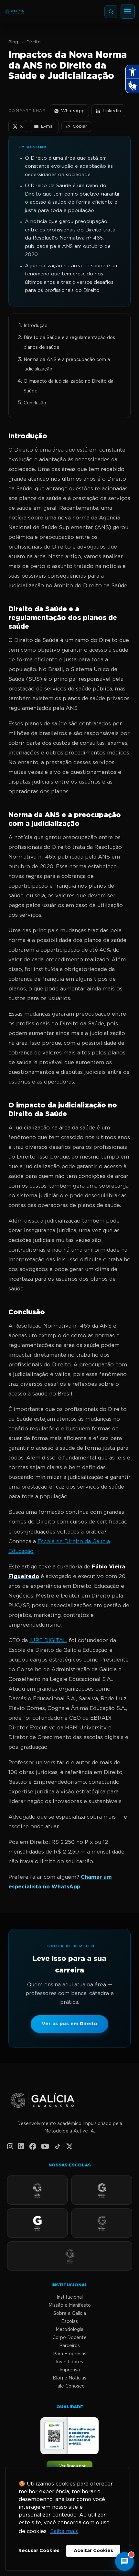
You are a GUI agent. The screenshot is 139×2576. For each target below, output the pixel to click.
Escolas (69, 2322)
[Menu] (128, 12)
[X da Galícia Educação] (69, 2147)
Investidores (69, 2362)
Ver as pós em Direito (69, 2024)
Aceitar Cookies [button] (93, 2551)
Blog (13, 42)
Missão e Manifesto (70, 2305)
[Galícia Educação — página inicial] (70, 2101)
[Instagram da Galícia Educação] (10, 2147)
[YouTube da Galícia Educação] (45, 2147)
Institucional (70, 2297)
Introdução (36, 326)
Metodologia (69, 2330)
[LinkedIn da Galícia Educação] (21, 2147)
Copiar (80, 126)
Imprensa (70, 2370)
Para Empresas (70, 2354)
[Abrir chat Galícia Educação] (124, 2561)
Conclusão (35, 403)
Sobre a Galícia (70, 2314)
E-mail (48, 126)
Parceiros (69, 2346)
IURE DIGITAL (48, 1641)
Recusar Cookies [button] (39, 2551)
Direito (34, 42)
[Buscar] (111, 12)
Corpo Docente (69, 2338)
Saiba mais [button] (64, 2532)
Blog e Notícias (69, 2378)
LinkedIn (112, 111)
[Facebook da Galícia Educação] (33, 2147)
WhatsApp (73, 111)
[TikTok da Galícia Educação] (58, 2147)
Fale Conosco (69, 2386)
